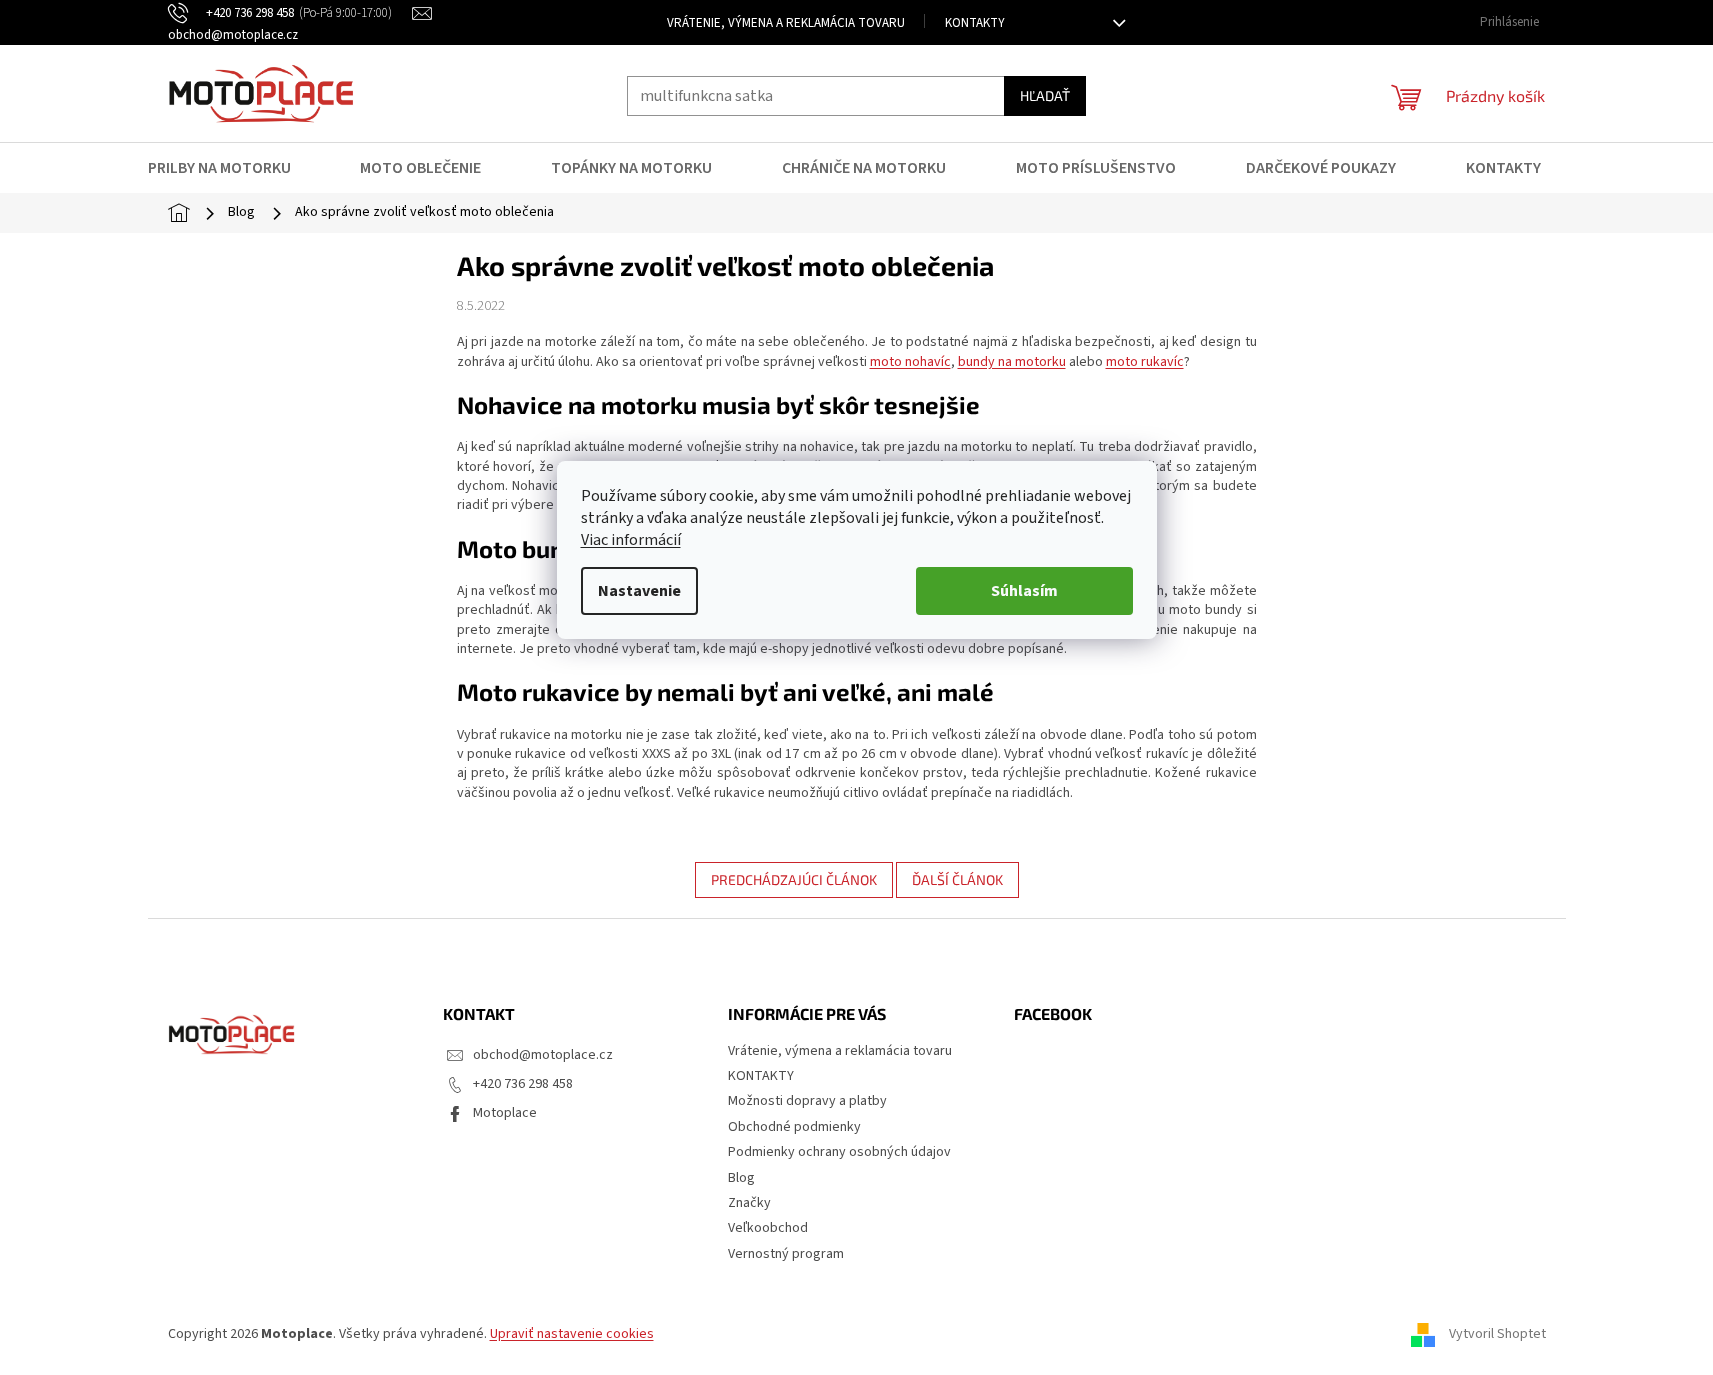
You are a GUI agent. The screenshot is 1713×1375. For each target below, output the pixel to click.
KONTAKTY (975, 23)
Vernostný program (786, 1254)
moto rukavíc (1145, 362)
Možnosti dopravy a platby (807, 1101)
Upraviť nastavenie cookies (572, 1334)
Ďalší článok (957, 879)
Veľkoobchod (768, 1228)
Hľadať (1045, 95)
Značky (749, 1203)
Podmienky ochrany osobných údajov (839, 1152)
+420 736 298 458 (523, 1084)
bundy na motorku (1012, 362)
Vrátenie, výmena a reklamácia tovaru (786, 23)
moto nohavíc (910, 362)
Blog (741, 1178)
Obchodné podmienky (794, 1127)
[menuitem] (232, 168)
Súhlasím (1024, 591)
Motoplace (505, 1113)
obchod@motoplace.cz (543, 1055)
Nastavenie (639, 591)
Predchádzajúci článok (794, 879)
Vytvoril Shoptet (1497, 1334)
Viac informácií (631, 540)
